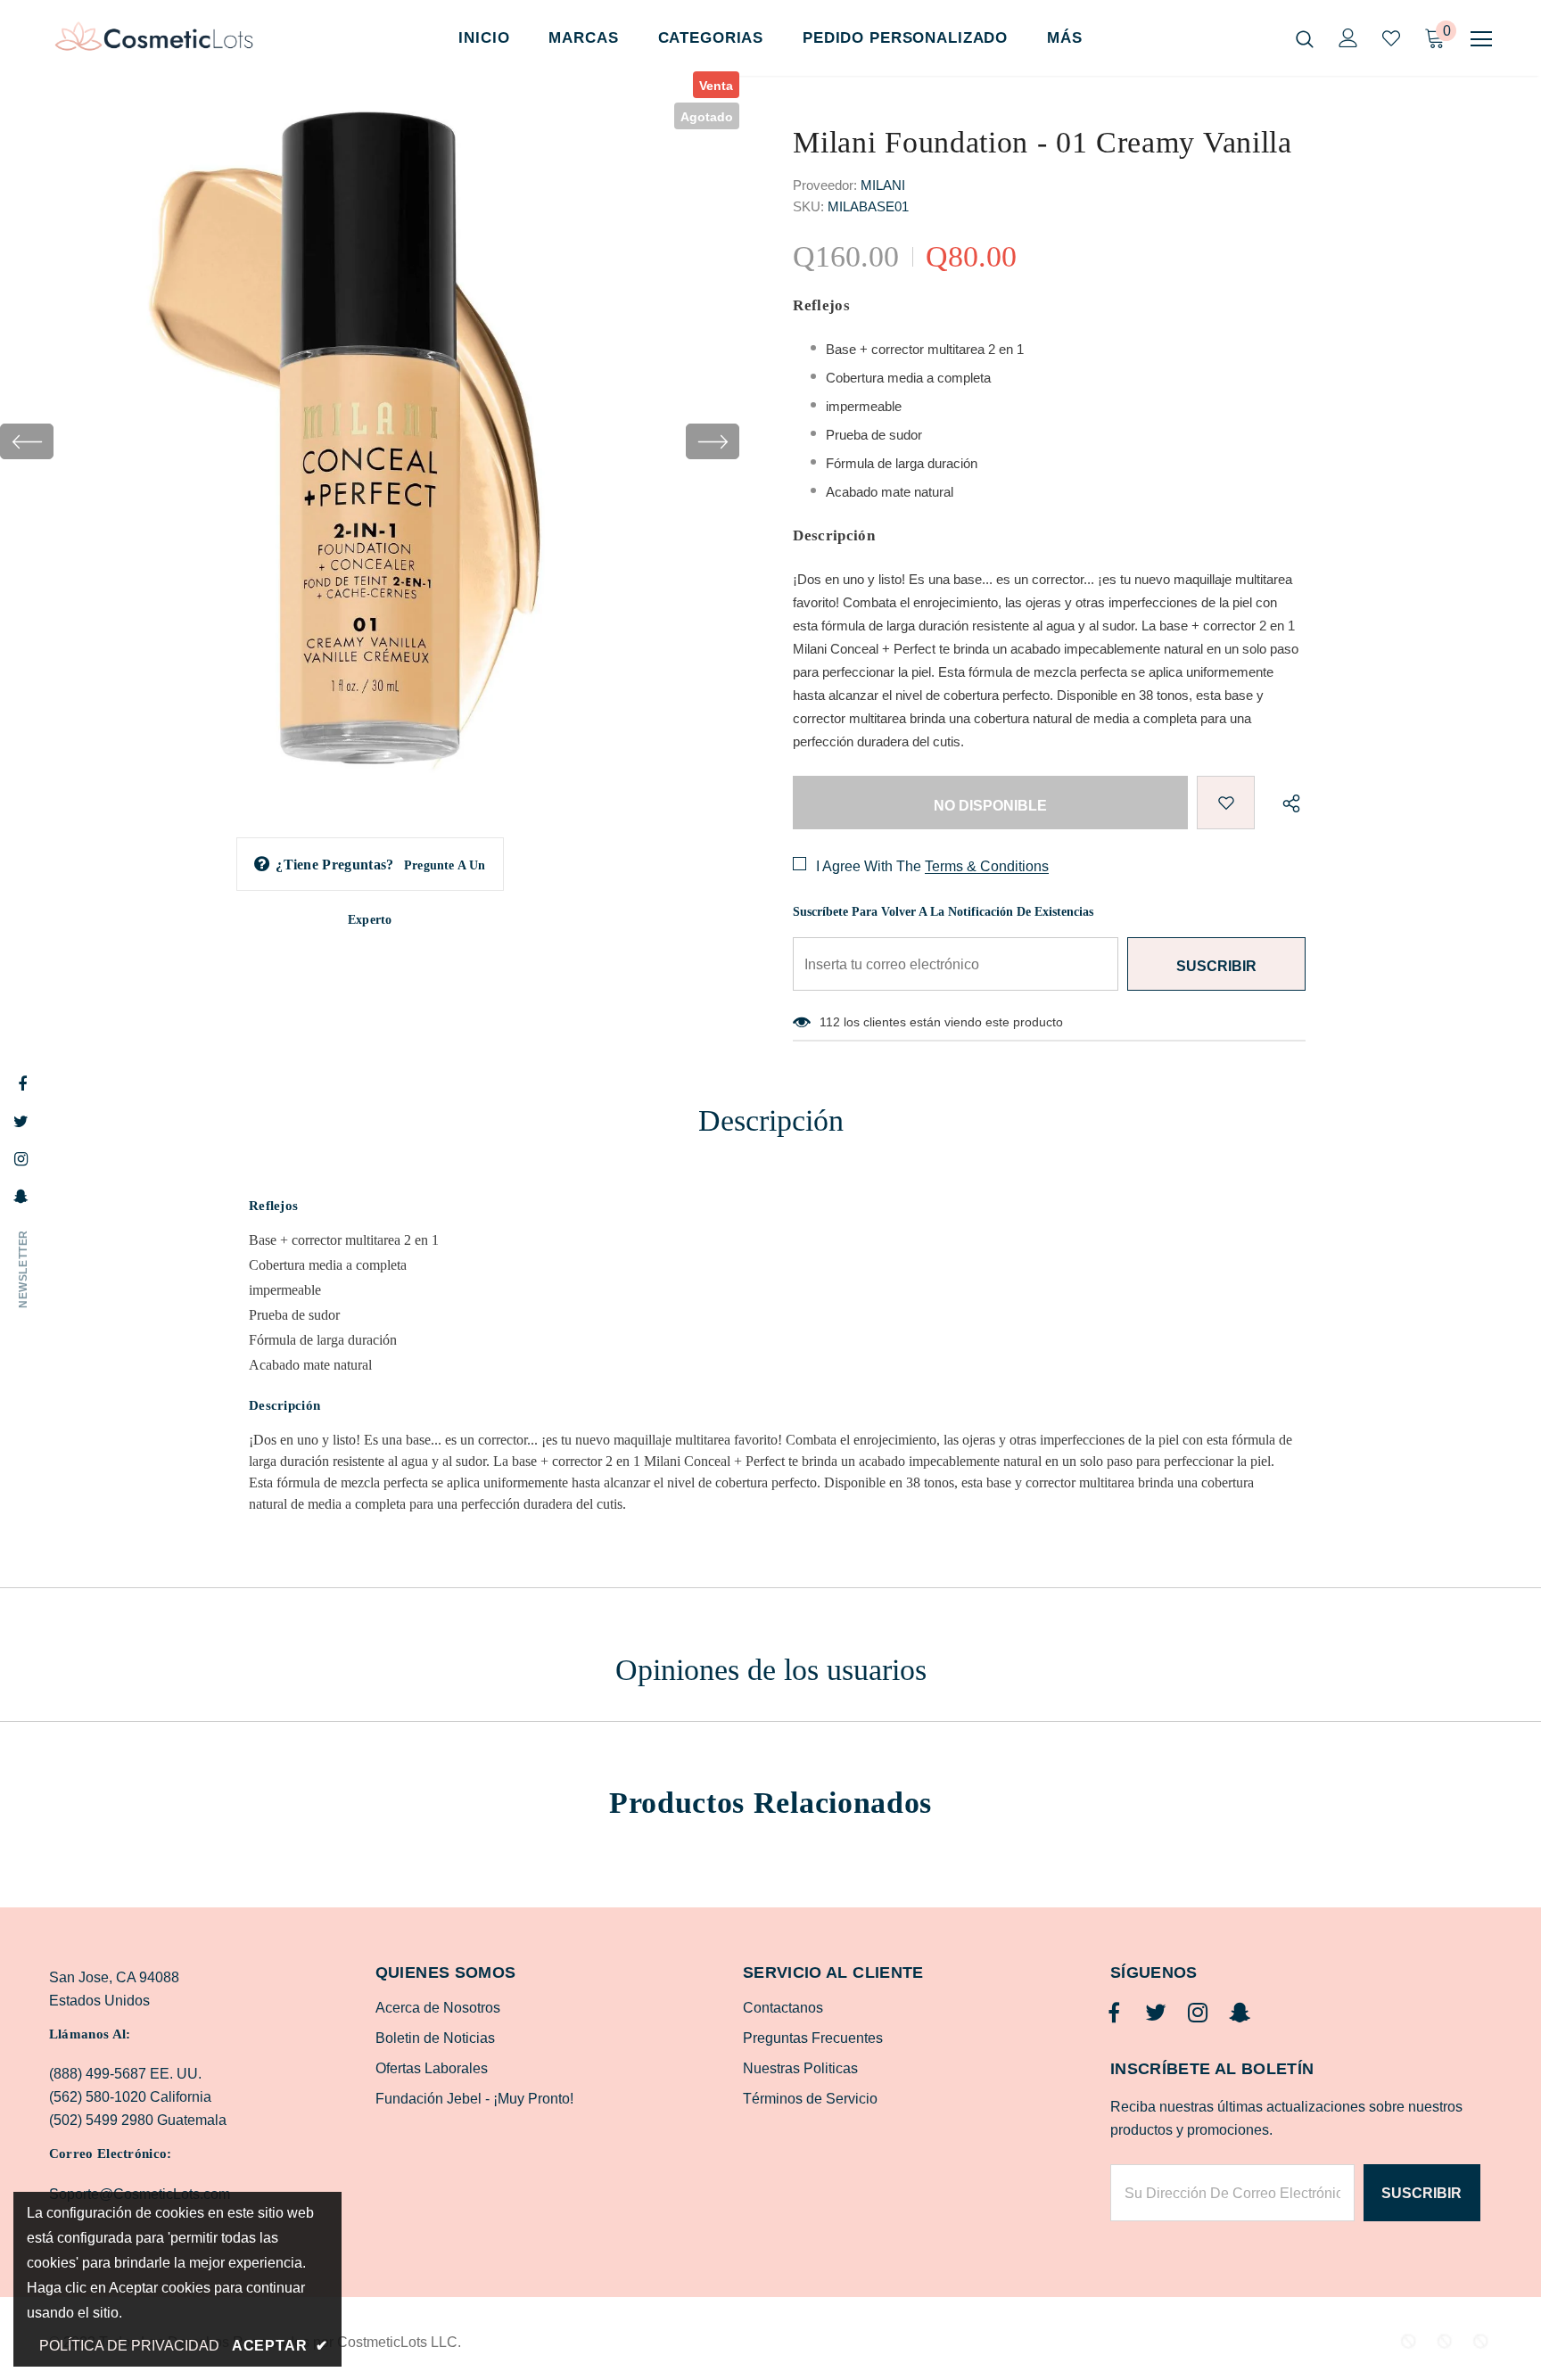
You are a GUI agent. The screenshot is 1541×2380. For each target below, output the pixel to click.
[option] (370, 441)
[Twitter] (1156, 2014)
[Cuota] (1287, 803)
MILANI (883, 185)
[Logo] (154, 38)
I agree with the (869, 866)
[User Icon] (1348, 38)
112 (830, 1022)
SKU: (808, 206)
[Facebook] (1114, 2014)
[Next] (713, 441)
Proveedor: (825, 185)
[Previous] (27, 441)
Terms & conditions (987, 866)
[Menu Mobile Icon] (1481, 39)
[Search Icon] (1305, 38)
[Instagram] (1198, 2014)
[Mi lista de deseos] (1391, 38)
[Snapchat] (1240, 2014)
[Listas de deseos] (1226, 803)
